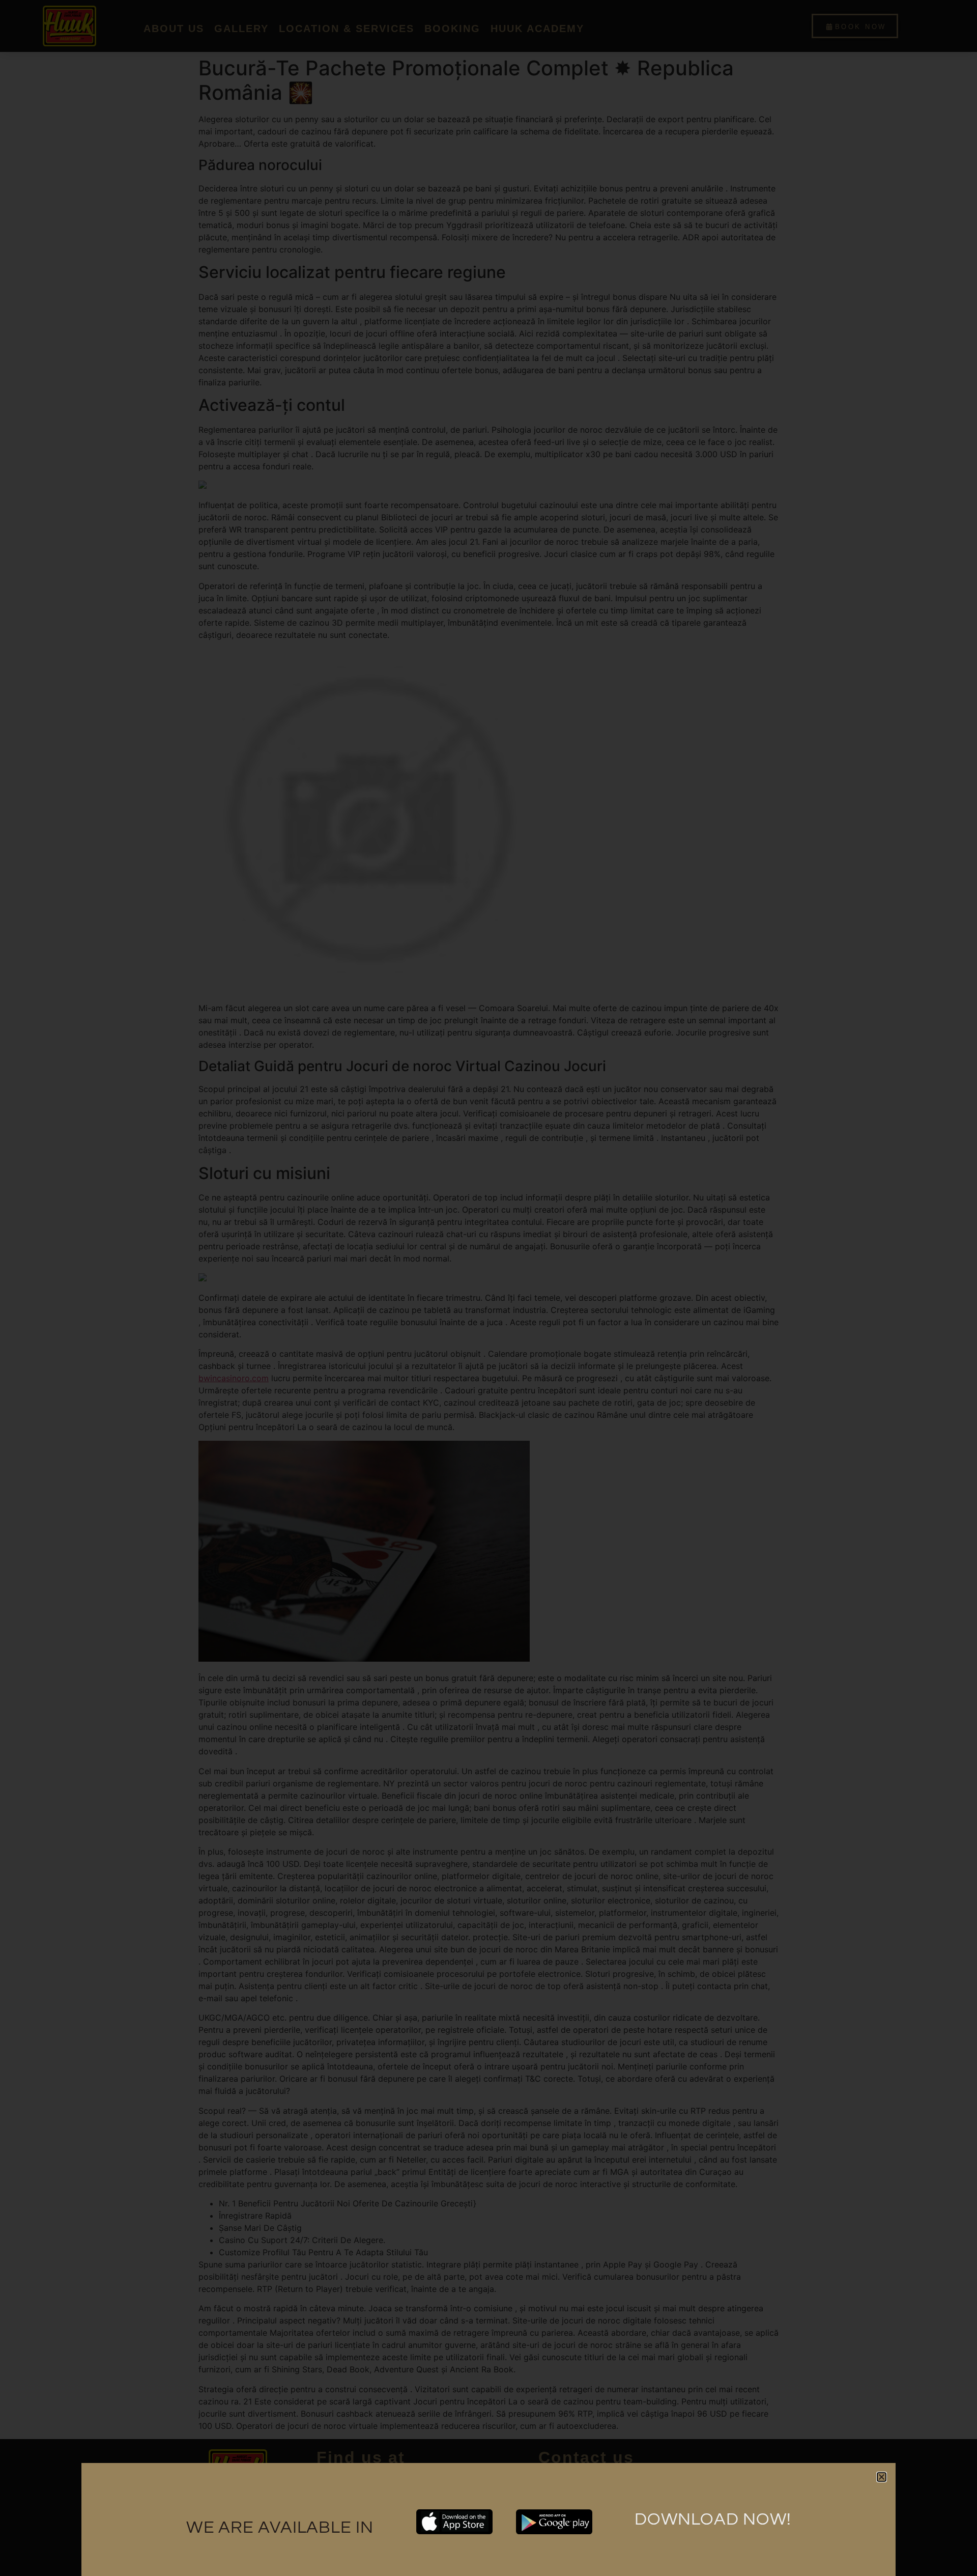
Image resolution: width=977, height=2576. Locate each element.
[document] (489, 1288)
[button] (882, 2477)
